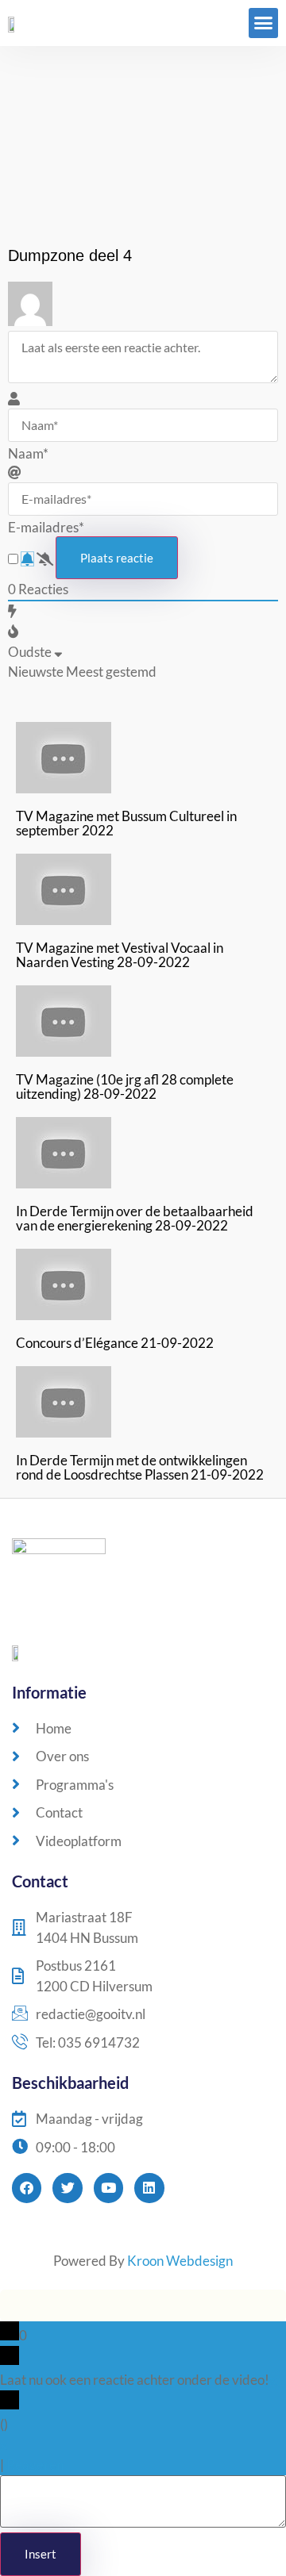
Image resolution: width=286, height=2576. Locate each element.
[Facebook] (27, 2188)
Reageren (35, 2465)
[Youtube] (108, 2188)
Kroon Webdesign (180, 2261)
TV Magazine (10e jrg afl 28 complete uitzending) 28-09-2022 (125, 1086)
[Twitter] (67, 2188)
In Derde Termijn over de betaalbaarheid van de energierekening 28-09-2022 (135, 1218)
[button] (264, 23)
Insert (41, 2554)
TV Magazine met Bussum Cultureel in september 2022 (126, 823)
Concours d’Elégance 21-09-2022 (115, 1343)
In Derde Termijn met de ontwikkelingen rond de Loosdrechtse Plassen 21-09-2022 (140, 1467)
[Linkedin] (149, 2188)
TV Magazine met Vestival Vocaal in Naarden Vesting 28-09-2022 (120, 955)
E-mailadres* (46, 527)
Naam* (28, 453)
